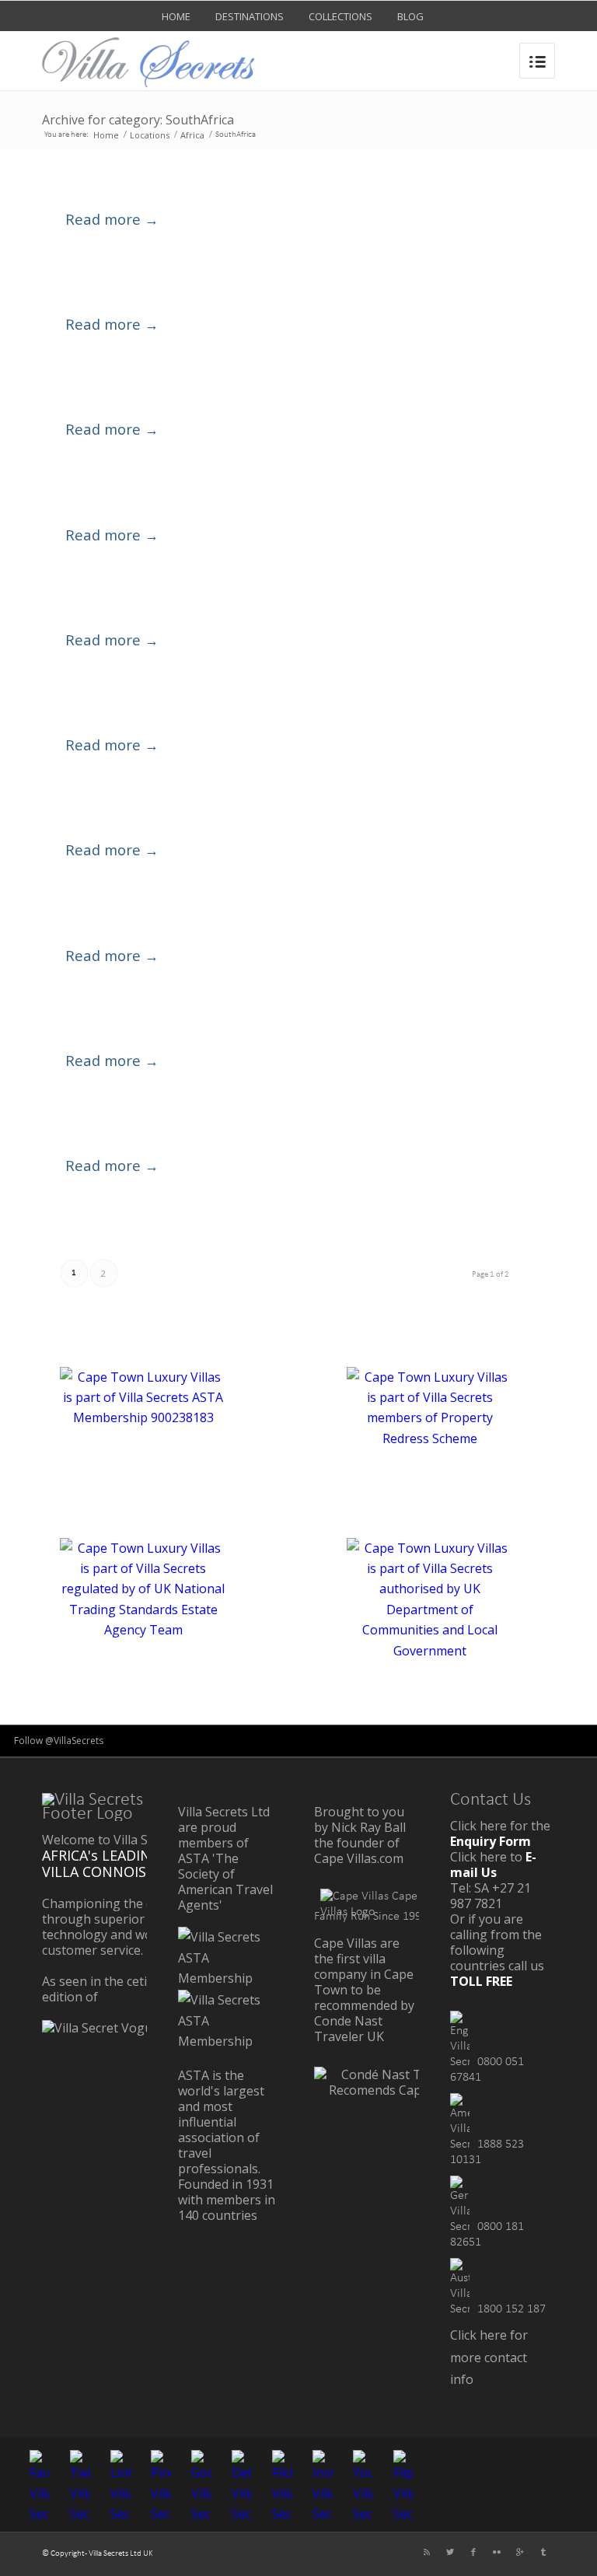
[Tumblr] (543, 2552)
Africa (192, 135)
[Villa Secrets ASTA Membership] (224, 1978)
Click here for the (500, 1833)
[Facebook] (473, 2552)
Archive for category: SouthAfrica (138, 120)
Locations (150, 135)
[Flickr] (497, 2552)
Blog (410, 16)
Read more (112, 219)
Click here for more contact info (489, 2357)
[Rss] (427, 2552)
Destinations (250, 16)
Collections (340, 16)
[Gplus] (520, 2552)
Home (176, 16)
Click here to (493, 1865)
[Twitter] (450, 2552)
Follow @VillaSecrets (59, 1741)
